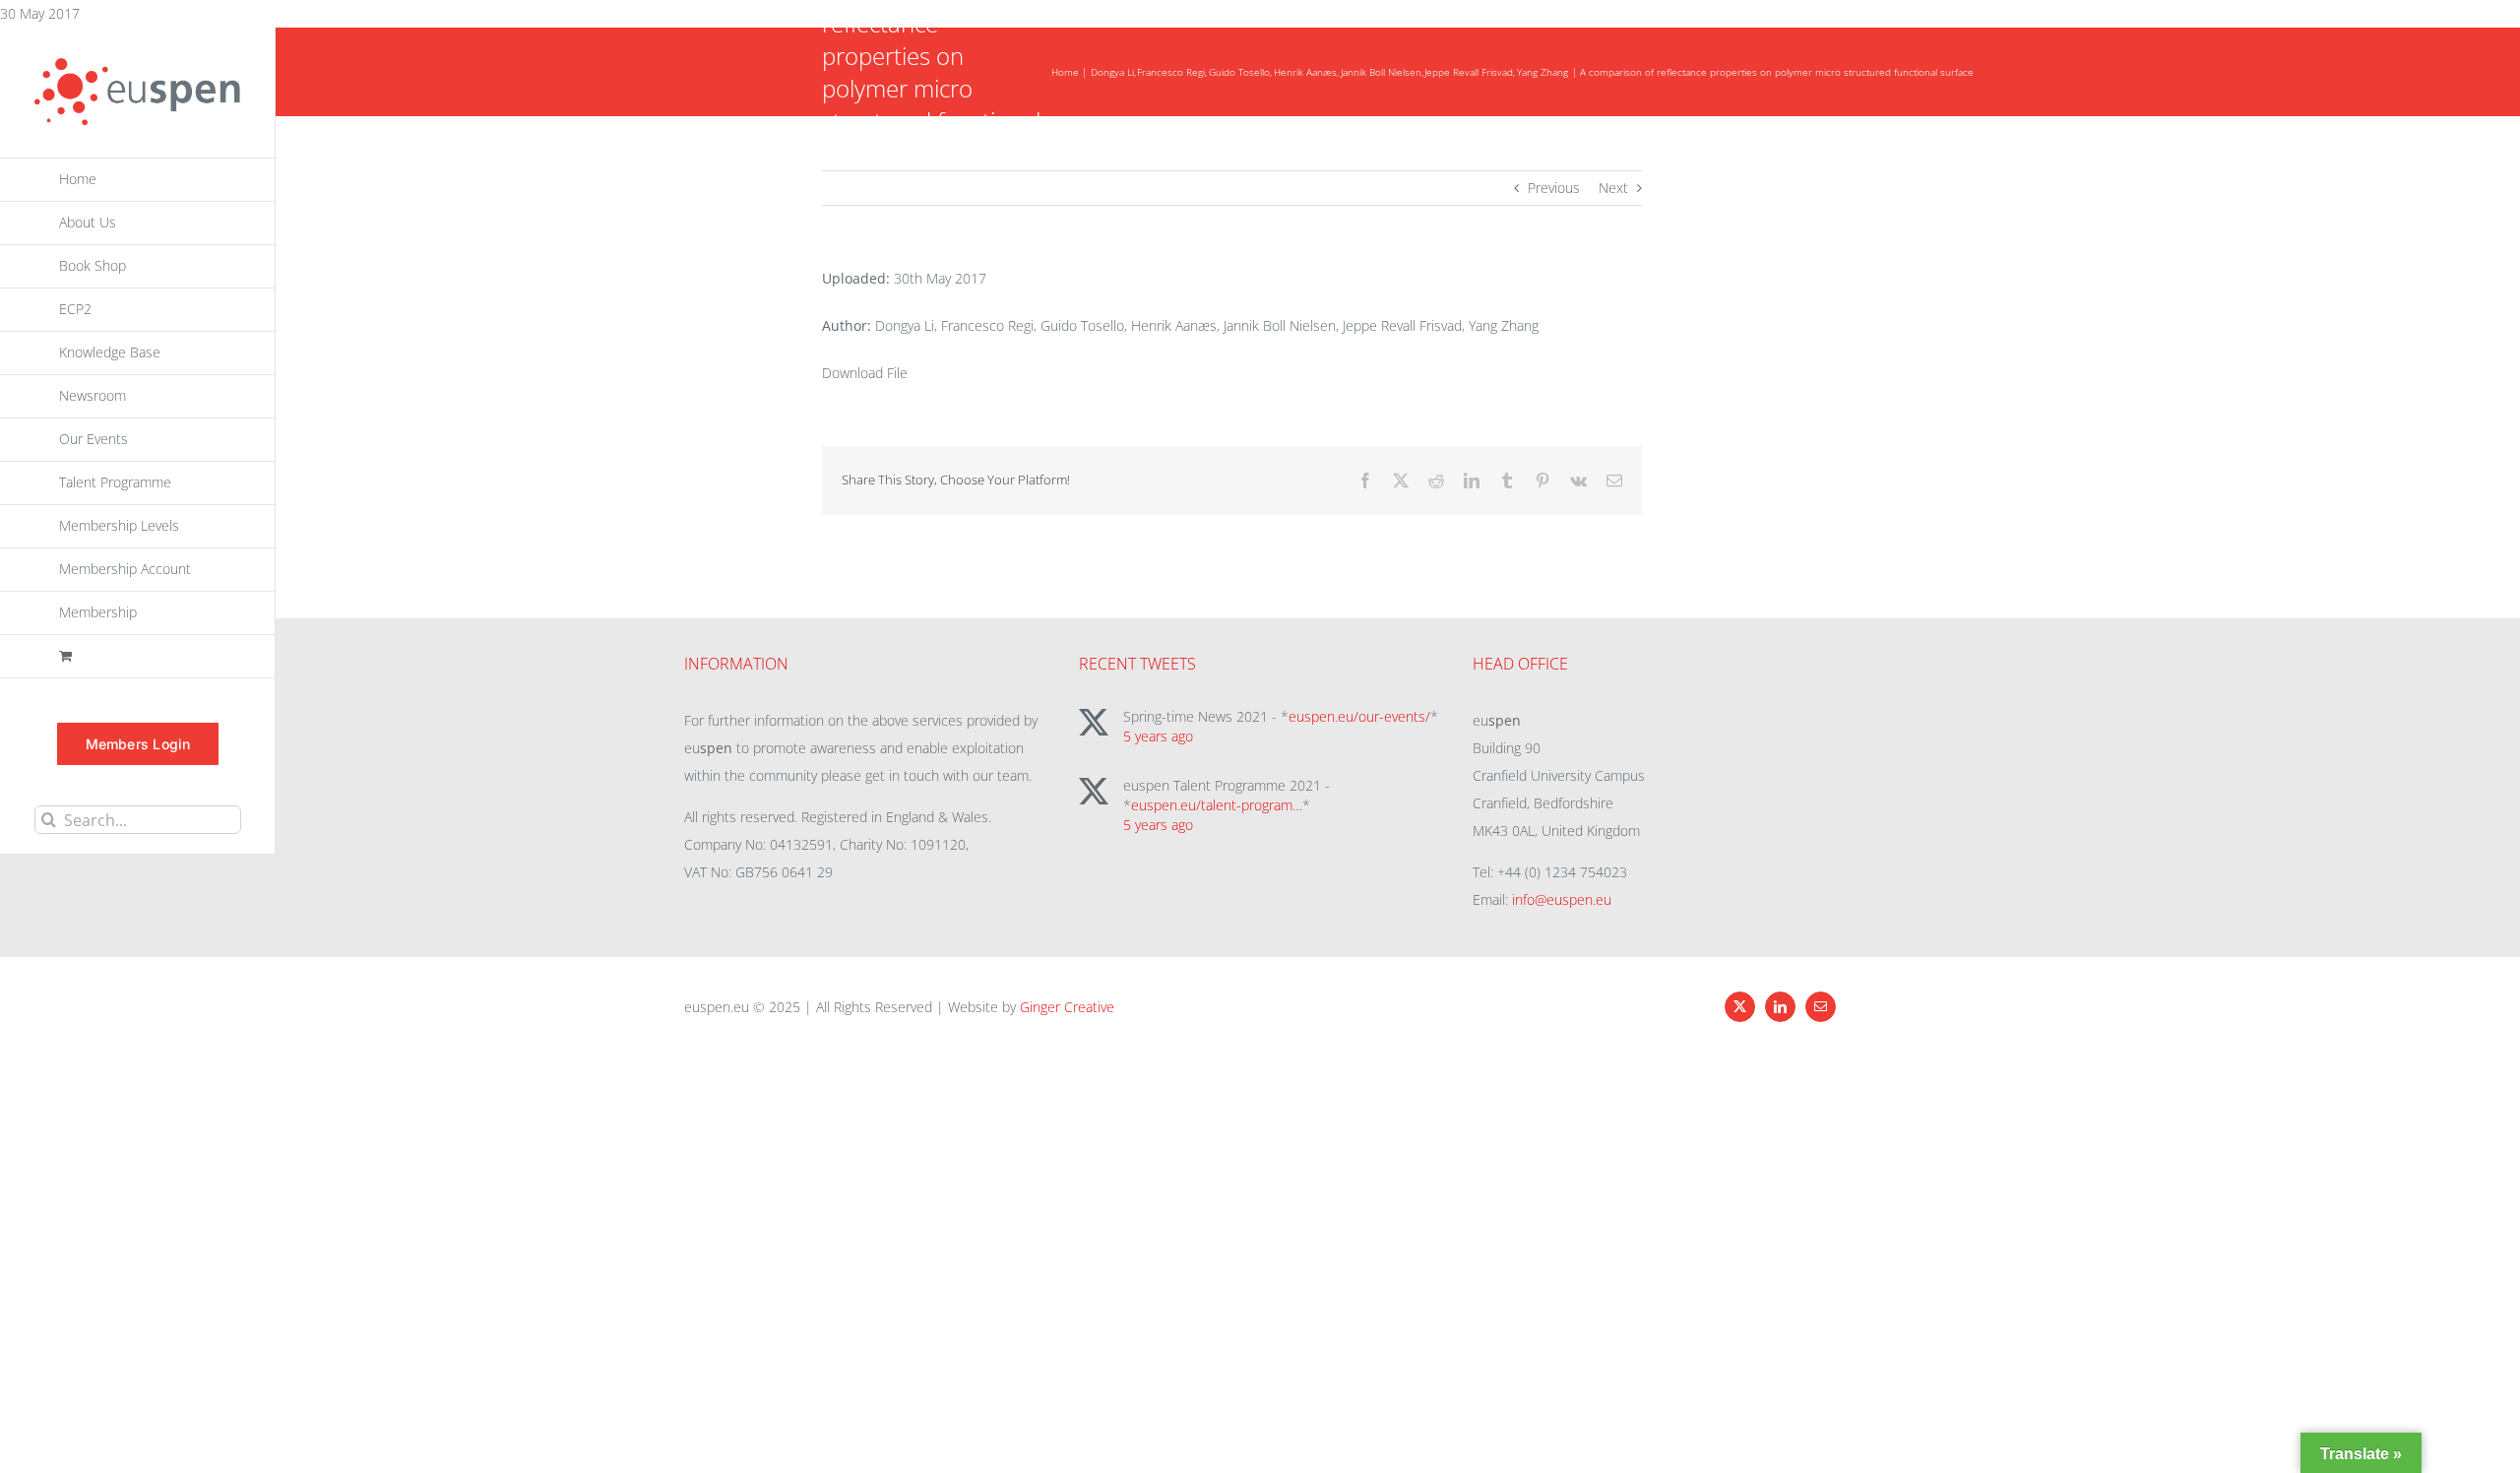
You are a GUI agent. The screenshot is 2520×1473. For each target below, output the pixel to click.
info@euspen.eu (1562, 899)
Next (1613, 188)
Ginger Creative (1067, 1007)
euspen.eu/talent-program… (1217, 805)
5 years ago (1158, 736)
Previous (1554, 188)
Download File (865, 373)
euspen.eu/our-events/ (1359, 716)
